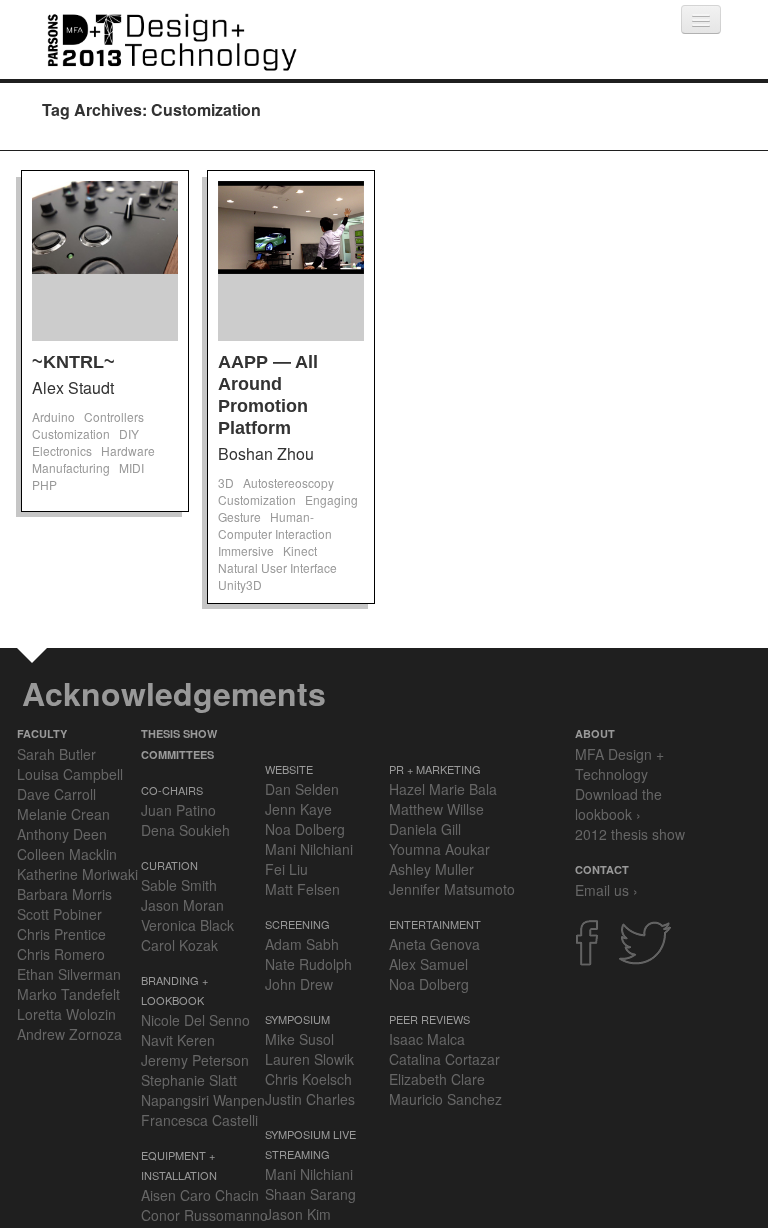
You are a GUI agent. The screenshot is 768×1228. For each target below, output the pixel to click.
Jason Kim (298, 1214)
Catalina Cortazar (444, 1059)
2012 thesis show (630, 834)
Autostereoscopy (288, 482)
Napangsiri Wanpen (203, 1100)
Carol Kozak (179, 945)
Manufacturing (71, 467)
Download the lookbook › (618, 804)
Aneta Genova (434, 944)
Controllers (114, 416)
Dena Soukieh (185, 830)
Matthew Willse (436, 809)
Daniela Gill (425, 829)
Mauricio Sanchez (445, 1099)
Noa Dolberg (305, 829)
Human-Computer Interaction (275, 525)
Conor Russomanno (204, 1215)
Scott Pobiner (59, 914)
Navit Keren (178, 1040)
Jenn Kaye (298, 809)
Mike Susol (299, 1039)
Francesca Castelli (199, 1120)
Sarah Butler (56, 754)
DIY (129, 433)
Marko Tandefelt (68, 994)
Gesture (239, 516)
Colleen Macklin (67, 854)
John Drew (299, 984)
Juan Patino (178, 810)
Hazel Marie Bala (443, 789)
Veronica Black (187, 925)
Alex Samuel (428, 964)
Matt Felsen (302, 889)
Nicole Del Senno (195, 1020)
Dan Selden (302, 789)
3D (226, 482)
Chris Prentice (61, 934)
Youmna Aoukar (439, 849)
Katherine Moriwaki (77, 874)
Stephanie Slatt (189, 1080)
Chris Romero (61, 954)
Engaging (331, 499)
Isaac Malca (427, 1039)
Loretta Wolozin (66, 1014)
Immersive (246, 550)
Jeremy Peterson (195, 1060)
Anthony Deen (62, 834)
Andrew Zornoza (69, 1034)
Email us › (606, 890)
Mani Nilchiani (309, 849)
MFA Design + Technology (619, 764)
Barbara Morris (64, 894)
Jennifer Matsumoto (452, 889)
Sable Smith (179, 885)
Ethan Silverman (69, 974)
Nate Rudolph (308, 964)
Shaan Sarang (310, 1194)
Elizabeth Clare (437, 1079)
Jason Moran (182, 905)
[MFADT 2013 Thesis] (172, 39)
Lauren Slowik (309, 1059)
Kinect (300, 550)
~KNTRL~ (73, 362)
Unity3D (240, 584)
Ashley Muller (431, 869)
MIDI (131, 467)
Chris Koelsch (308, 1079)
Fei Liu (286, 869)
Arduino (53, 416)
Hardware (128, 450)
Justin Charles (310, 1099)
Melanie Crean (63, 814)
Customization (71, 433)
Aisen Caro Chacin (200, 1195)
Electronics (62, 450)
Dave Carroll (56, 794)
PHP (44, 484)
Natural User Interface (277, 567)
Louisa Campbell (70, 774)
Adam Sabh (302, 944)
